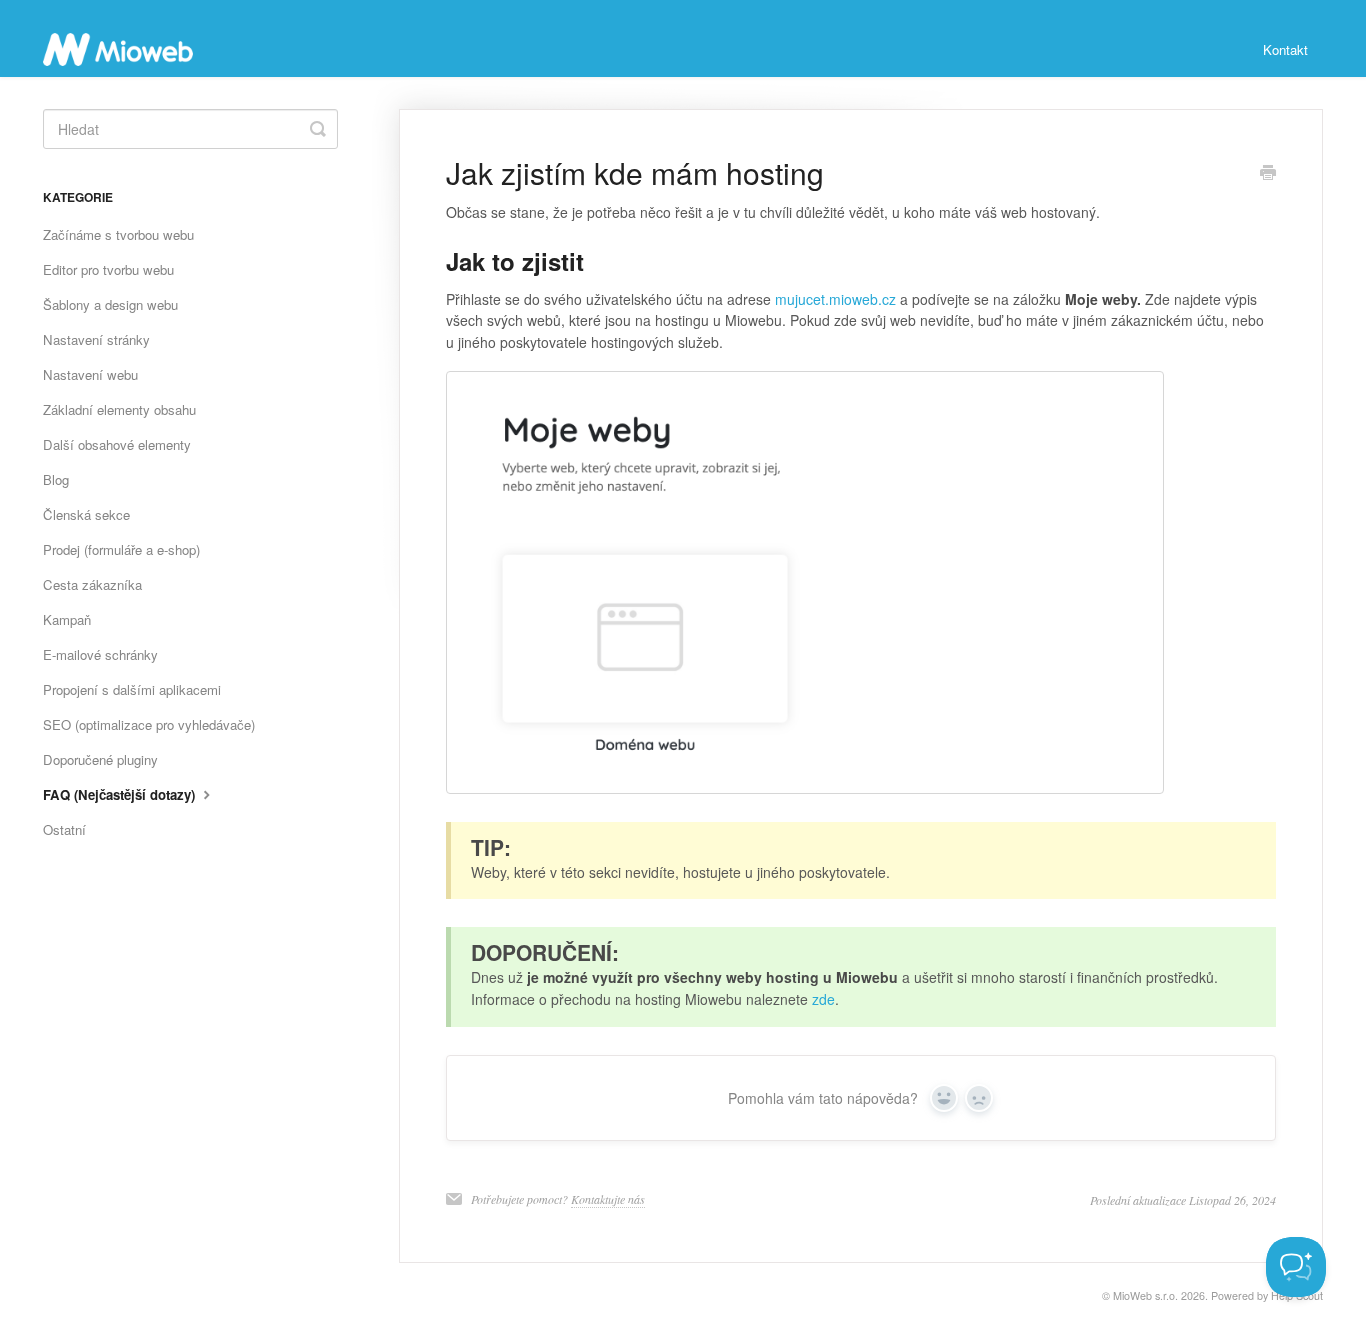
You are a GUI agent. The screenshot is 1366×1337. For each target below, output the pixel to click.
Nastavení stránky (96, 339)
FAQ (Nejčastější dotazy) (121, 794)
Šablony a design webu (110, 304)
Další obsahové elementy (117, 444)
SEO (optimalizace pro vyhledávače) (149, 724)
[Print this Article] (1268, 174)
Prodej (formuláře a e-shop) (121, 549)
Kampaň (67, 619)
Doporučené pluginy (100, 759)
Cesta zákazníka (92, 584)
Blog (56, 479)
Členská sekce (86, 514)
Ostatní (64, 829)
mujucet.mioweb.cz (835, 299)
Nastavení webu (90, 374)
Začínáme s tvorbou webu (118, 234)
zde (823, 999)
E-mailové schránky (100, 654)
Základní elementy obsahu (119, 409)
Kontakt (1285, 49)
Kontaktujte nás (608, 1199)
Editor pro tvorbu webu (108, 269)
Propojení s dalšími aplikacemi (132, 689)
